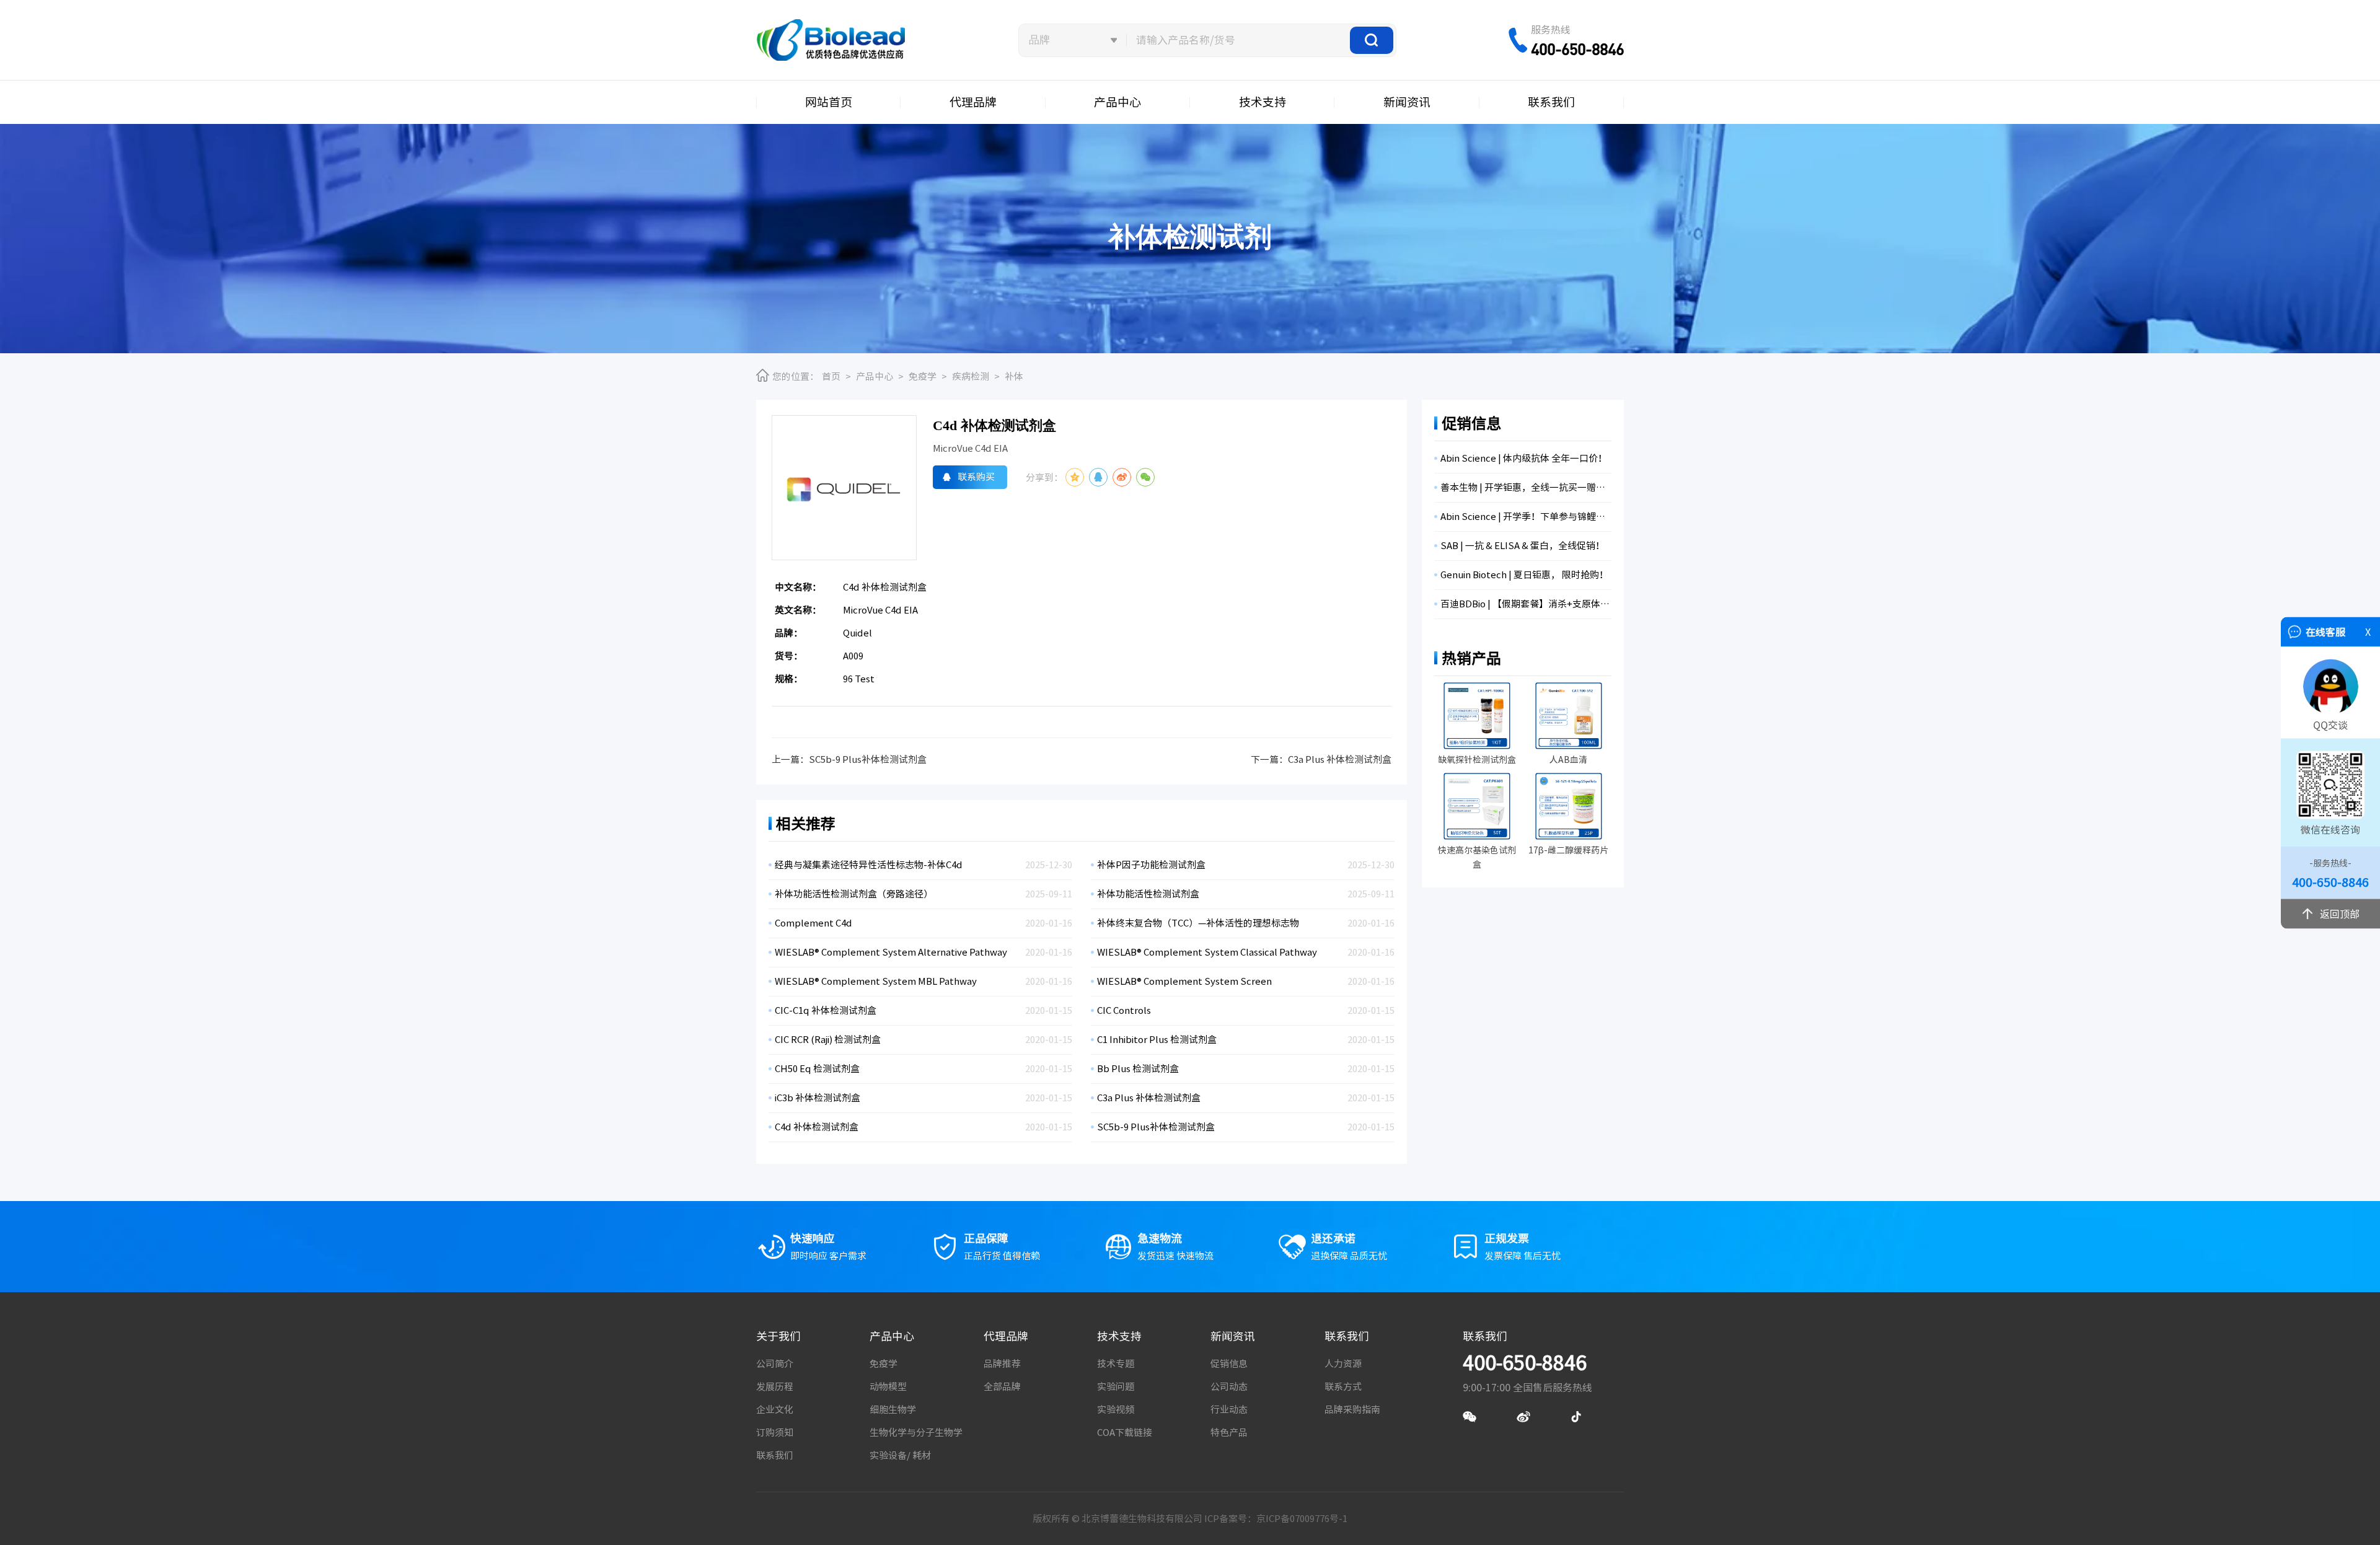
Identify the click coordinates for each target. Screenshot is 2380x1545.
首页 (831, 376)
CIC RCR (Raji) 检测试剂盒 (828, 1040)
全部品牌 (1002, 1387)
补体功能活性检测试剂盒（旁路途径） (854, 894)
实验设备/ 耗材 (900, 1455)
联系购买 (976, 477)
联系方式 (1343, 1387)
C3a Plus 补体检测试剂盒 (1340, 759)
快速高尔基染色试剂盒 (1477, 857)
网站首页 (829, 102)
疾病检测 (971, 376)
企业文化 (775, 1410)
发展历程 (775, 1387)
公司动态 (1229, 1387)
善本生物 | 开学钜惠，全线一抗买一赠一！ (1526, 487)
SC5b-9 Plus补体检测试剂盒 (868, 759)
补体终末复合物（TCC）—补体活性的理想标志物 (1198, 923)
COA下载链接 (1125, 1433)
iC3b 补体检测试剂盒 (818, 1098)
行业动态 (1229, 1410)
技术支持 (1263, 102)
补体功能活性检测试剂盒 (1148, 894)
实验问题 (1116, 1387)
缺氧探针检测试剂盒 (1477, 760)
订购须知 (775, 1433)
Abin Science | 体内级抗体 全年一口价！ (1524, 458)
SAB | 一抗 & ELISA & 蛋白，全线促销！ (1523, 546)
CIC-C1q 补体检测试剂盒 (826, 1010)
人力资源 (1343, 1364)
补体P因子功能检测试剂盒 (1151, 865)
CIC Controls (1124, 1010)
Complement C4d (813, 923)
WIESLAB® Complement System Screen (1184, 981)
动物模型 (888, 1387)
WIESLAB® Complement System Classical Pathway (1207, 952)
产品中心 (1117, 102)
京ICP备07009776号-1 (1302, 1519)
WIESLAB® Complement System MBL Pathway (876, 981)
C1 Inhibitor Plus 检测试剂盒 (1157, 1040)
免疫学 (923, 376)
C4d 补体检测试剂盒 (817, 1127)
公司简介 (775, 1364)
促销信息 (1229, 1364)
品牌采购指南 (1352, 1410)
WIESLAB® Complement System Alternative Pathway (891, 952)
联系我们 (1551, 102)
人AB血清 (1568, 760)
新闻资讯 (1407, 102)
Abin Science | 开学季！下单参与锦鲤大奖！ (1526, 517)
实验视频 (1116, 1410)
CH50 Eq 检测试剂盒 (817, 1069)
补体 (1014, 376)
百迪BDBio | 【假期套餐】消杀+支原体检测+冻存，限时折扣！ (1526, 604)
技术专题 (1116, 1364)
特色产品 (1229, 1433)
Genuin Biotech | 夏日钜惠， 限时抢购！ (1524, 575)
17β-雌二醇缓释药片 (1568, 850)
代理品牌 (973, 102)
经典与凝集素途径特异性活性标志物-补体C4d (869, 865)
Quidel (857, 633)
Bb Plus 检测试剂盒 (1138, 1069)
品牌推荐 (1002, 1364)
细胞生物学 (893, 1410)
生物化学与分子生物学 (916, 1433)
